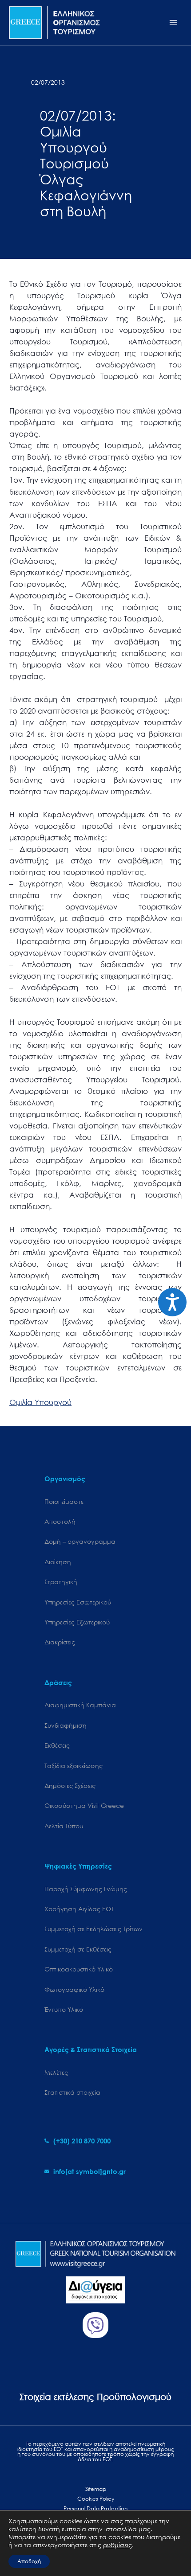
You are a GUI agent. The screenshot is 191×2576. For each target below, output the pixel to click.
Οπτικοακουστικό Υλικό (79, 1969)
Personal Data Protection (95, 2508)
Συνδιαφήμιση (66, 1725)
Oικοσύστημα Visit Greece (84, 1805)
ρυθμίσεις (117, 2545)
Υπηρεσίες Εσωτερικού (78, 1602)
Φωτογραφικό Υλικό (74, 1989)
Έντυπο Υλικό (64, 2009)
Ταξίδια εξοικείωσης (74, 1766)
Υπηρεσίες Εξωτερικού (77, 1622)
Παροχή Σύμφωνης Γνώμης (86, 1889)
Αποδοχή (29, 2561)
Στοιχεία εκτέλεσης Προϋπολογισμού (95, 2397)
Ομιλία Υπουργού (40, 1402)
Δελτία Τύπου (64, 1826)
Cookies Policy (96, 2499)
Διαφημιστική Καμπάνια (80, 1705)
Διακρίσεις (60, 1642)
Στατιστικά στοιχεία (72, 2092)
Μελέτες (56, 2072)
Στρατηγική (61, 1582)
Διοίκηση (58, 1562)
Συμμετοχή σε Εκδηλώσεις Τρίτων (94, 1929)
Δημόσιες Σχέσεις (70, 1786)
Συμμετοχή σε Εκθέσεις (78, 1949)
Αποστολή (60, 1521)
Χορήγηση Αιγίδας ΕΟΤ (79, 1909)
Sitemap (96, 2489)
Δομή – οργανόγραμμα (80, 1541)
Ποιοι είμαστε (64, 1501)
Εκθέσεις (57, 1745)
